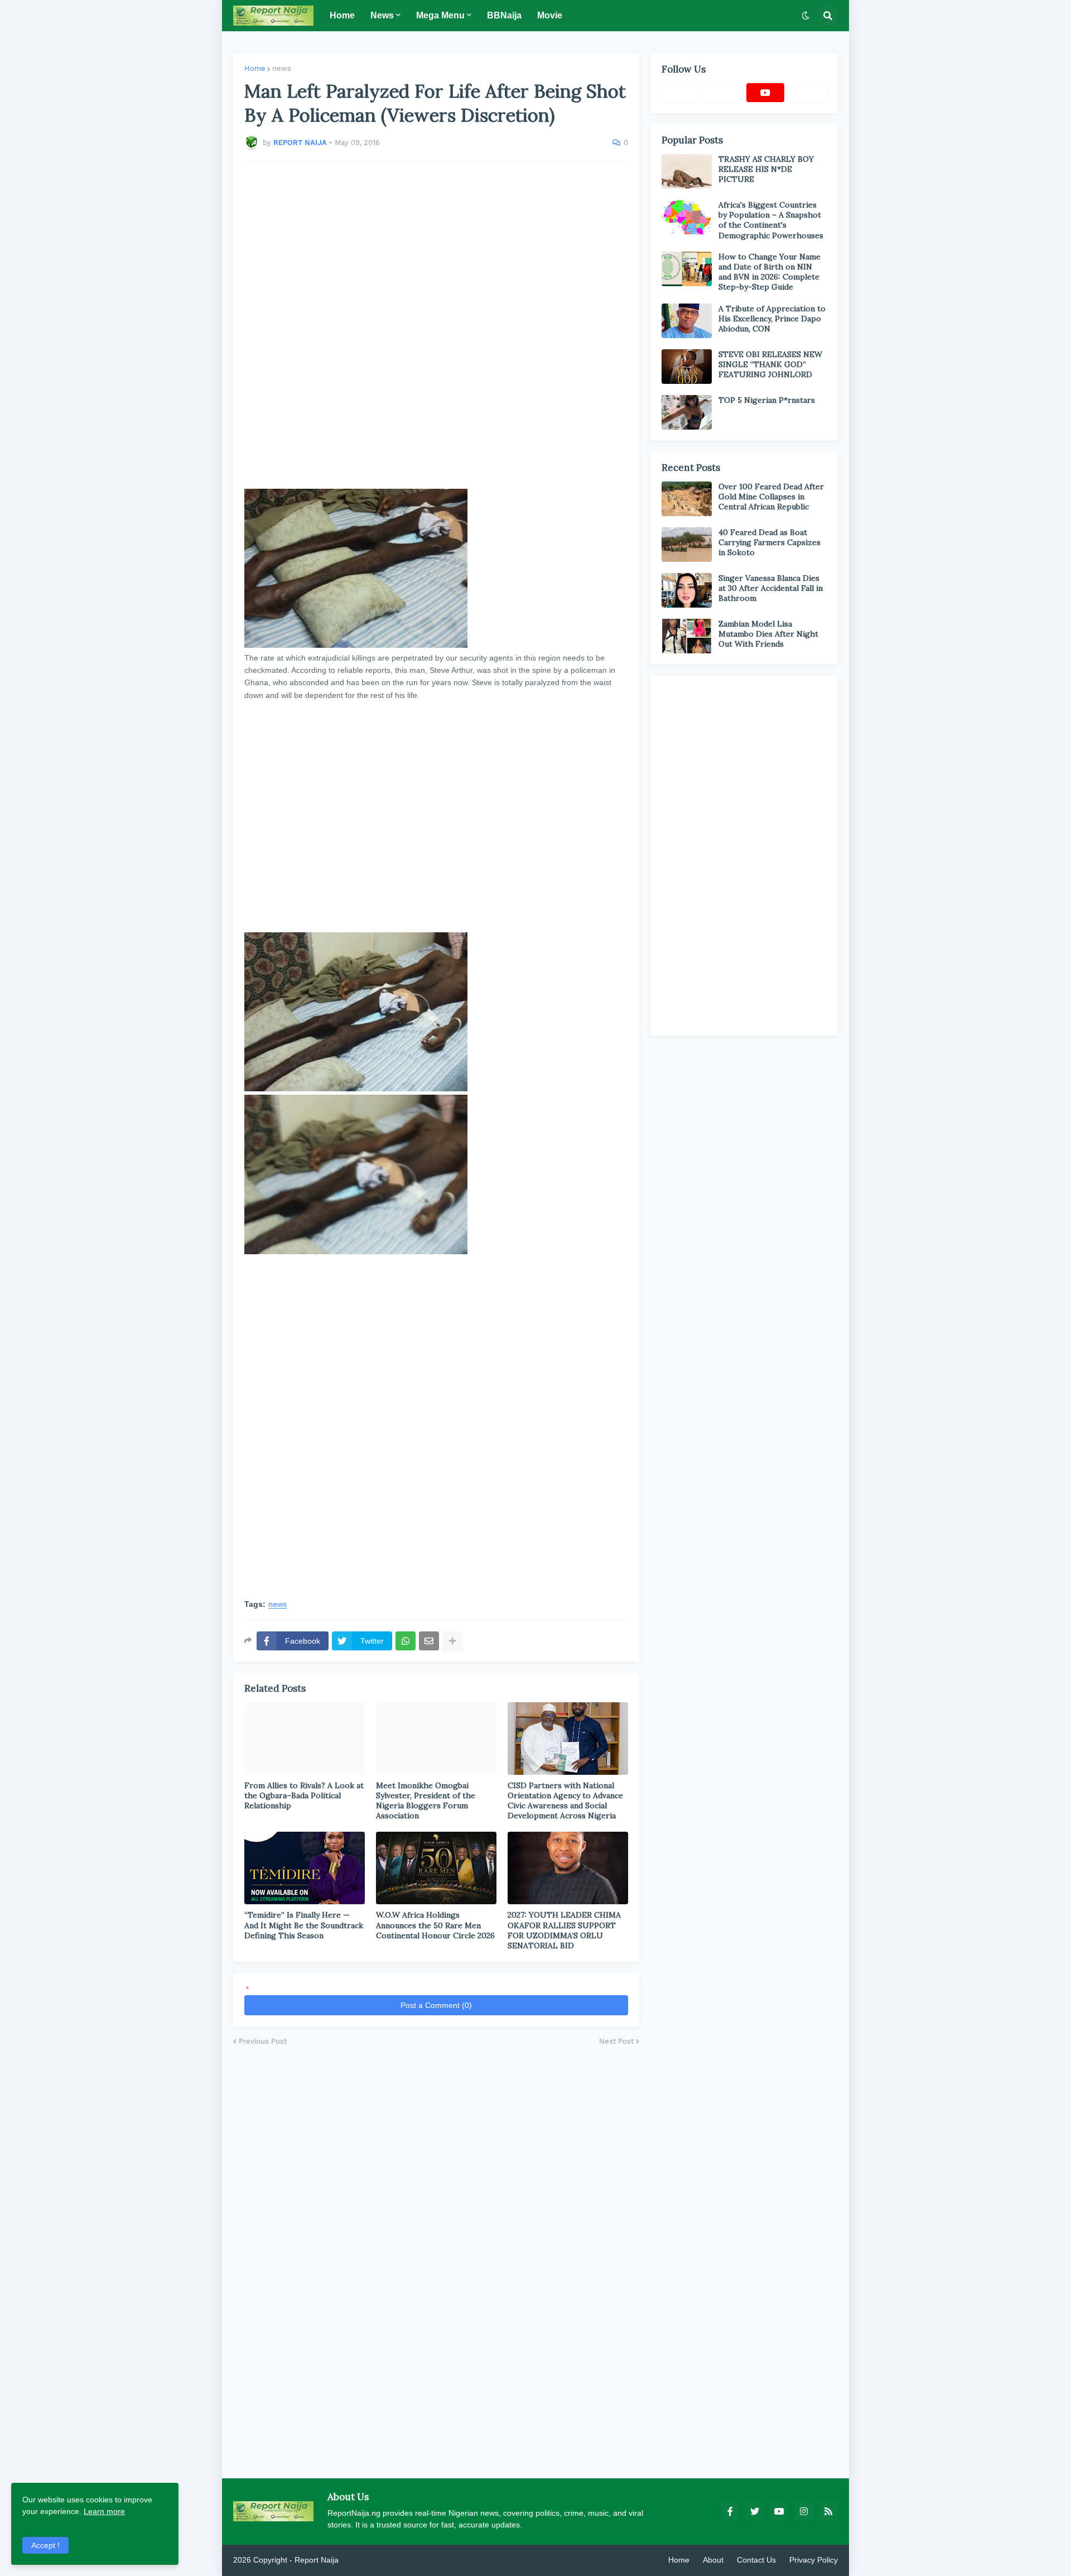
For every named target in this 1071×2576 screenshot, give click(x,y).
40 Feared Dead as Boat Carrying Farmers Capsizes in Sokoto (770, 542)
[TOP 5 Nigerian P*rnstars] (687, 412)
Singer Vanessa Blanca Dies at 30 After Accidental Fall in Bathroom (771, 588)
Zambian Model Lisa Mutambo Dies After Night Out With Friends (768, 634)
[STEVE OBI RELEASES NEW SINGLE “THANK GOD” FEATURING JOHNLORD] (687, 367)
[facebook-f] (730, 2511)
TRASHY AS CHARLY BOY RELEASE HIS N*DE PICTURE (766, 169)
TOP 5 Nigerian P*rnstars (767, 400)
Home (255, 68)
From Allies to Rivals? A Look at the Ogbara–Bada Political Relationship (304, 1795)
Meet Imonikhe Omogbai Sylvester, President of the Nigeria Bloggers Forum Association (426, 1801)
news (282, 68)
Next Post (616, 2041)
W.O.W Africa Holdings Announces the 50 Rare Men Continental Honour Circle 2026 (435, 1925)
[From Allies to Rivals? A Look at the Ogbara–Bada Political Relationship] (305, 1739)
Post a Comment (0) (436, 2005)
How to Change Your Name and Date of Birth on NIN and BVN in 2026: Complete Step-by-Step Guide (770, 272)
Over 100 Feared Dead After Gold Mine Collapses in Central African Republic (771, 497)
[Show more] (452, 1641)
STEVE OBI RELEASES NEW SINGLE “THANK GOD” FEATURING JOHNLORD (770, 364)
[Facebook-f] (681, 93)
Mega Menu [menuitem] (440, 15)
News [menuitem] (382, 15)
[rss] (828, 2511)
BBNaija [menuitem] (504, 15)
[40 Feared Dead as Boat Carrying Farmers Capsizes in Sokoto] (687, 545)
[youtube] (765, 93)
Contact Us (756, 2560)
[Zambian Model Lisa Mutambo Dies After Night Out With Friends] (687, 636)
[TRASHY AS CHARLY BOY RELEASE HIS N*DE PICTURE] (687, 171)
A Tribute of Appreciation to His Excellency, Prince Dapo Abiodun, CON (772, 319)
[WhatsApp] (406, 1641)
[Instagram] (808, 93)
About (713, 2560)
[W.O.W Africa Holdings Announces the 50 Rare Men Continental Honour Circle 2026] (436, 1868)
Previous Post (263, 2041)
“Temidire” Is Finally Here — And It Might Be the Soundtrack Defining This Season (304, 1925)
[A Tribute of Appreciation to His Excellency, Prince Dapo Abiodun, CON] (687, 321)
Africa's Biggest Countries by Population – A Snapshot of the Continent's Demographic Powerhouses (771, 220)
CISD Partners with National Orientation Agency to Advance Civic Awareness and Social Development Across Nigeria (565, 1801)
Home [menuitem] (342, 15)
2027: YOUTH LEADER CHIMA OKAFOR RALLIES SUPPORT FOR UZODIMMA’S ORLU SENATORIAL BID (564, 1930)
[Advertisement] (436, 325)
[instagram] (804, 2511)
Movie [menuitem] (550, 15)
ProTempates (364, 2560)
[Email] (429, 1641)
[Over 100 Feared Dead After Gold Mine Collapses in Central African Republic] (687, 499)
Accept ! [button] (45, 2545)
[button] (805, 16)
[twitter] (755, 2511)
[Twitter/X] (723, 93)
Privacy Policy (814, 2560)
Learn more (104, 2511)
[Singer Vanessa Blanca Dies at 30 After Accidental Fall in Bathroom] (687, 590)
